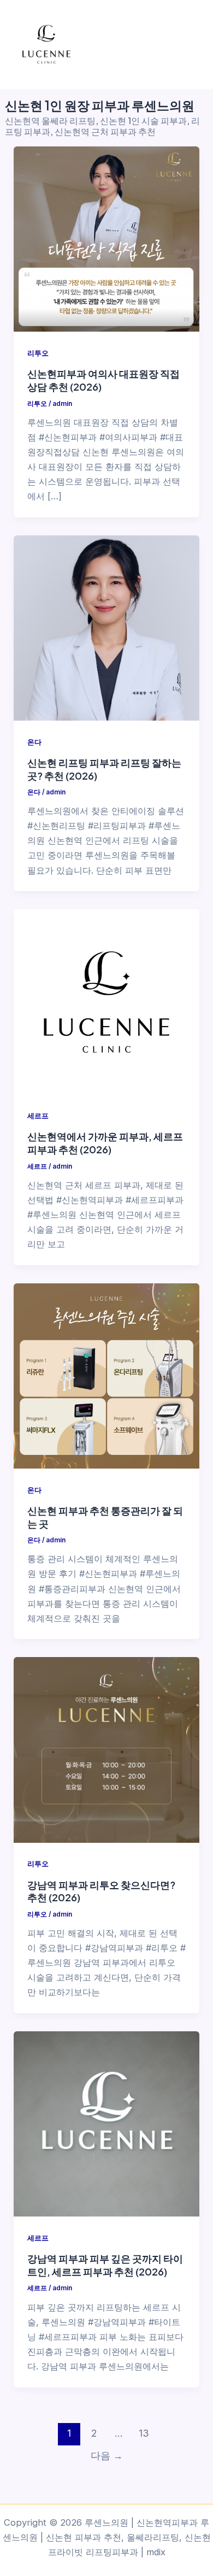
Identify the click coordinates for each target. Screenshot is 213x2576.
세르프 (38, 1116)
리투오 (38, 353)
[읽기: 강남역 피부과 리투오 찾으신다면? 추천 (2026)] (106, 1750)
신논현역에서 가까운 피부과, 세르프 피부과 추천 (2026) (105, 1143)
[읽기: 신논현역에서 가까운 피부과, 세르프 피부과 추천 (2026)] (106, 1002)
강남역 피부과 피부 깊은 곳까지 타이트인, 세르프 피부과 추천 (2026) (105, 2265)
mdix (156, 2552)
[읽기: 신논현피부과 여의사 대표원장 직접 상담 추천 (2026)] (106, 239)
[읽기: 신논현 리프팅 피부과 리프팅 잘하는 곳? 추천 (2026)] (106, 628)
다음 (107, 2456)
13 (144, 2433)
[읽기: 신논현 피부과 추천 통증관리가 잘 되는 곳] (106, 1376)
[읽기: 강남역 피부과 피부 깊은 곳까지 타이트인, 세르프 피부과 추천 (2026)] (106, 2124)
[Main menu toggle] (190, 45)
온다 (34, 742)
